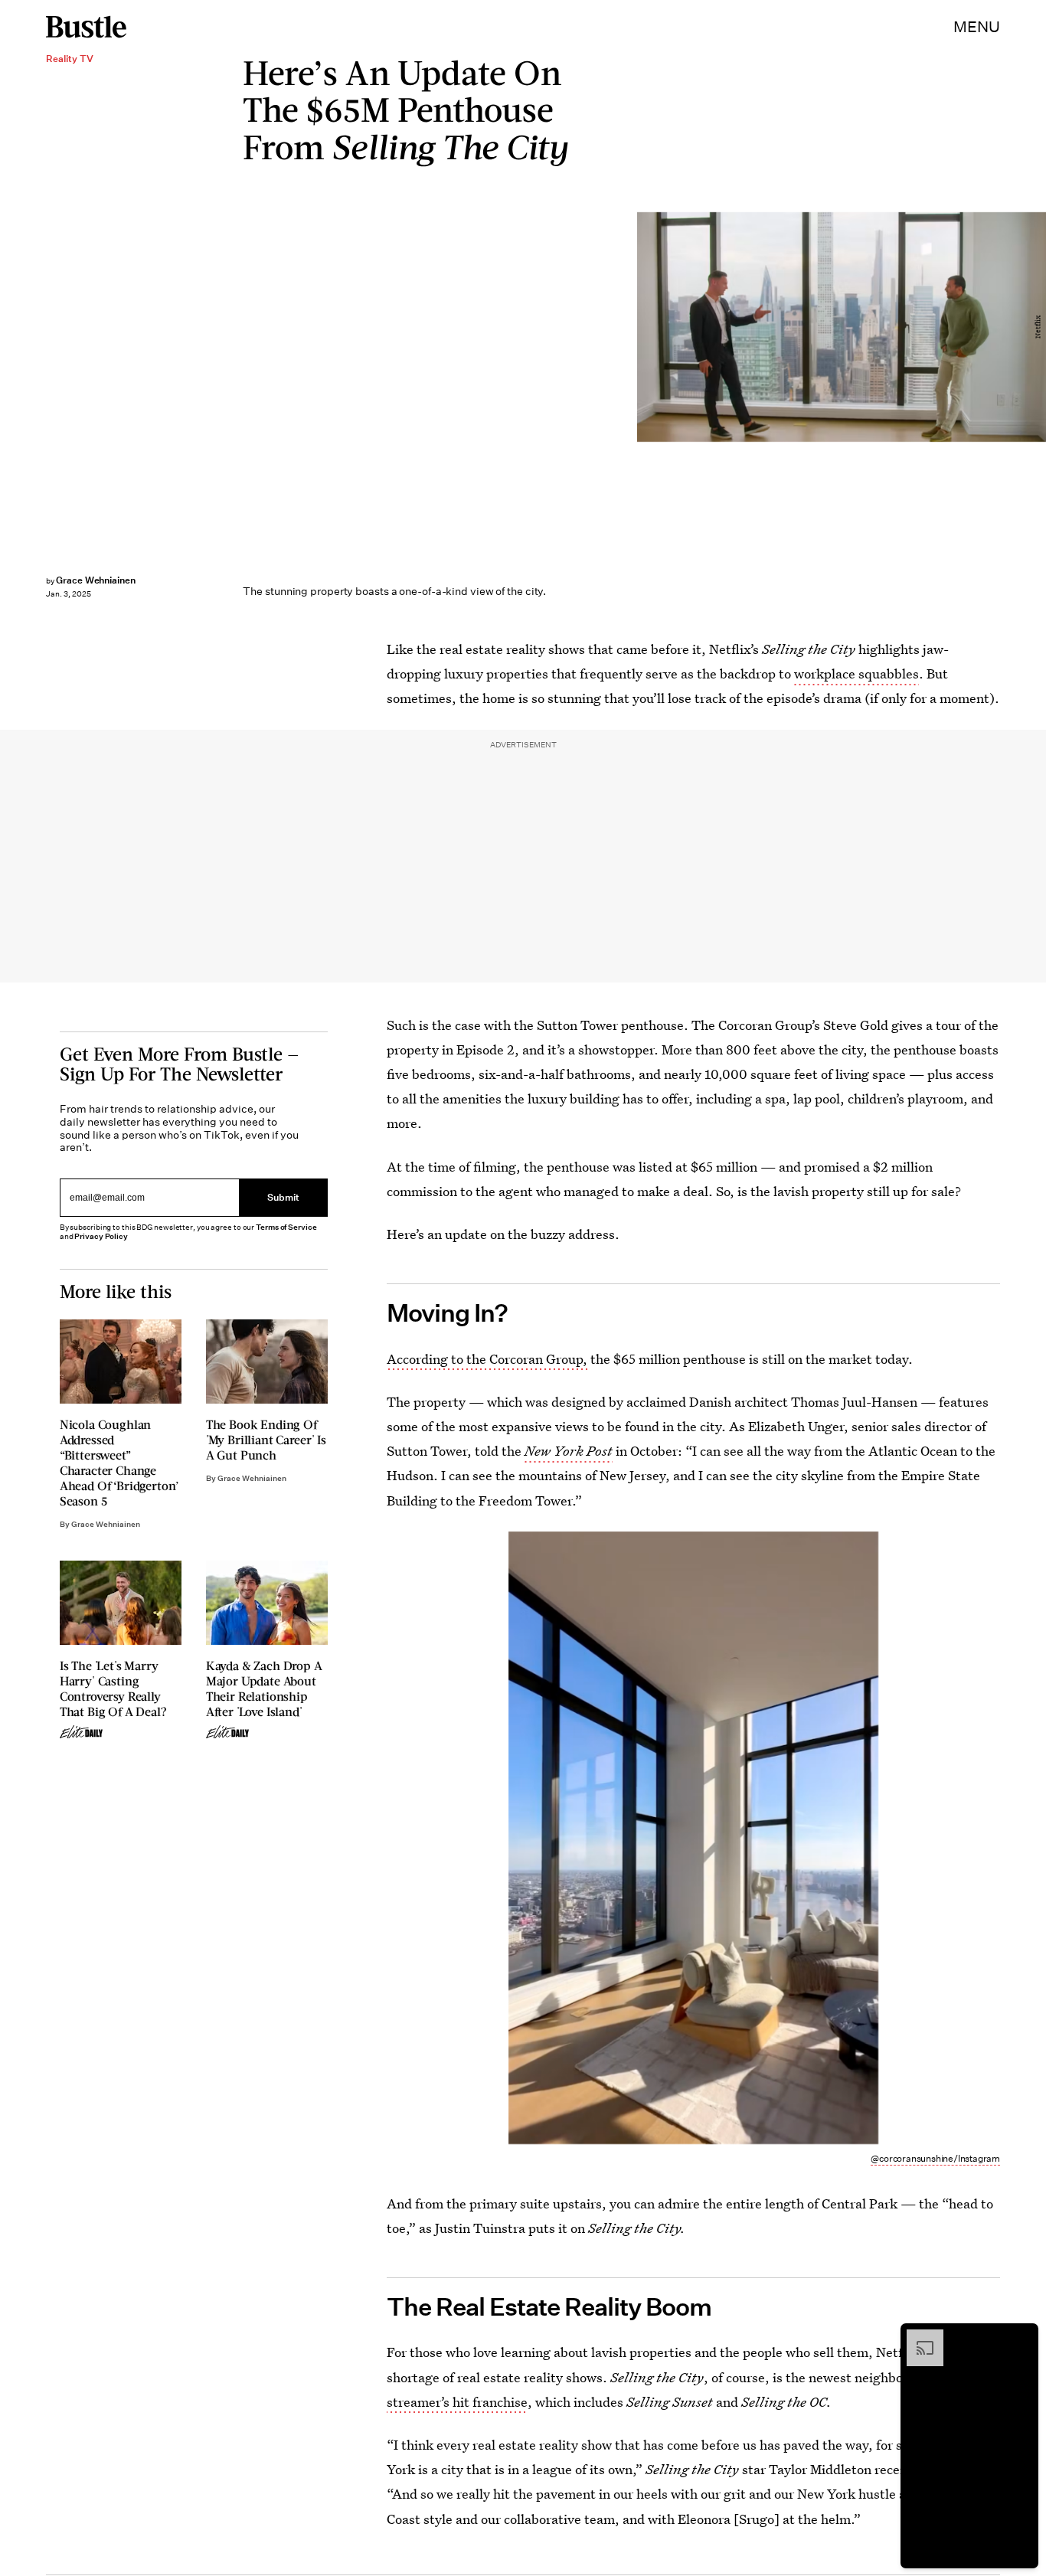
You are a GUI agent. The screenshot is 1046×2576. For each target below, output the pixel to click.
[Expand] (917, 2337)
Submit (283, 1197)
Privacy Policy (101, 1236)
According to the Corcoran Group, (487, 1359)
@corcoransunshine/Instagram (935, 2158)
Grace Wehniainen (96, 580)
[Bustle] (86, 27)
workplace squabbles (856, 673)
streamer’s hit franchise (457, 2402)
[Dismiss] (1021, 2337)
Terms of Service (286, 1227)
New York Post (569, 1451)
